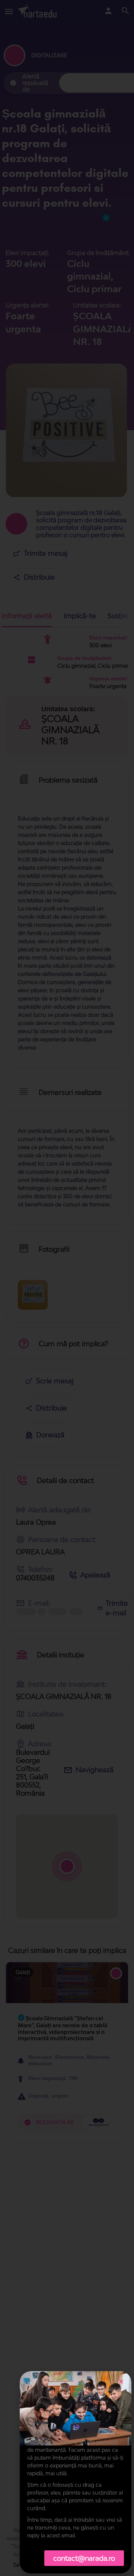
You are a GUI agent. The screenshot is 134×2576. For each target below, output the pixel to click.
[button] (121, 2381)
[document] (67, 1288)
